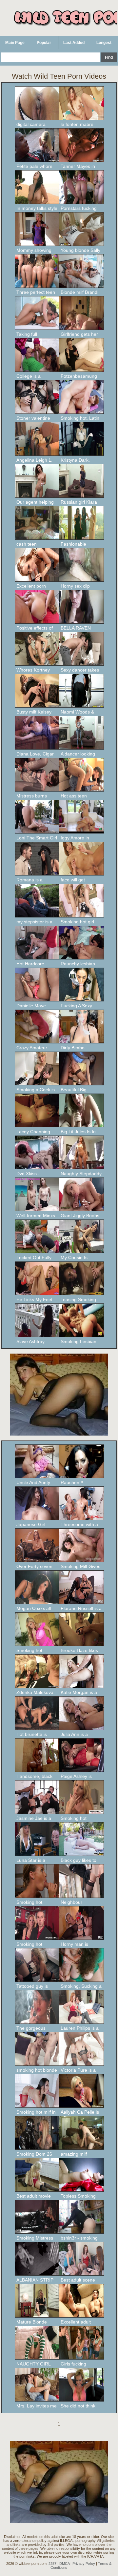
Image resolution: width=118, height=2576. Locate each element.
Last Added (74, 43)
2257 (52, 2564)
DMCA (64, 2564)
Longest (104, 43)
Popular (44, 43)
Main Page (15, 43)
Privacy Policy (84, 2564)
